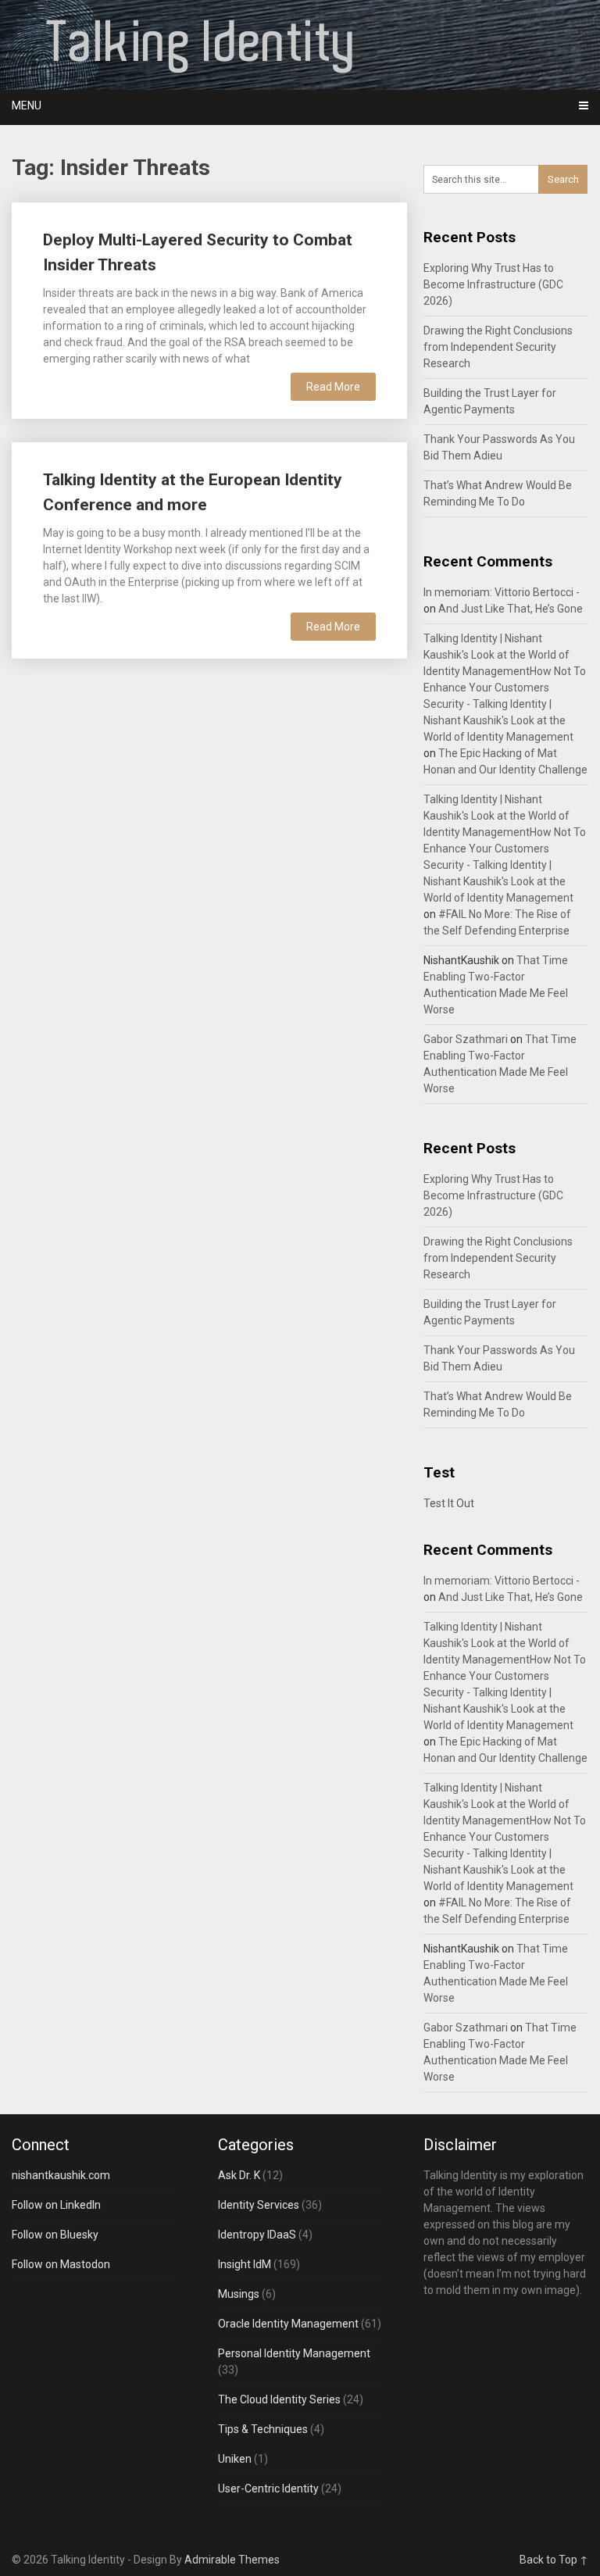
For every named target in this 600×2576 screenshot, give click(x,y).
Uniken (235, 2459)
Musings (239, 2294)
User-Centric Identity (268, 2488)
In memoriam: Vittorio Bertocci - (502, 592)
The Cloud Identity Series (279, 2399)
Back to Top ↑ (554, 2560)
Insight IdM (245, 2264)
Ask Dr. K (239, 2175)
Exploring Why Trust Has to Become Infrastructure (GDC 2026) (493, 284)
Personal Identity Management (294, 2353)
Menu (27, 105)
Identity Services (259, 2205)
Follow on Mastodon (61, 2264)
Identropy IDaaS (257, 2235)
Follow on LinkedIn (56, 2205)
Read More (333, 387)
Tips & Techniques (263, 2429)
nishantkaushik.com (61, 2175)
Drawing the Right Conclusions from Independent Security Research (498, 347)
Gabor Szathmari (466, 1039)
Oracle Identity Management (288, 2324)
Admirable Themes (232, 2560)
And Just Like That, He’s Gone (511, 609)
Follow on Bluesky (55, 2235)
